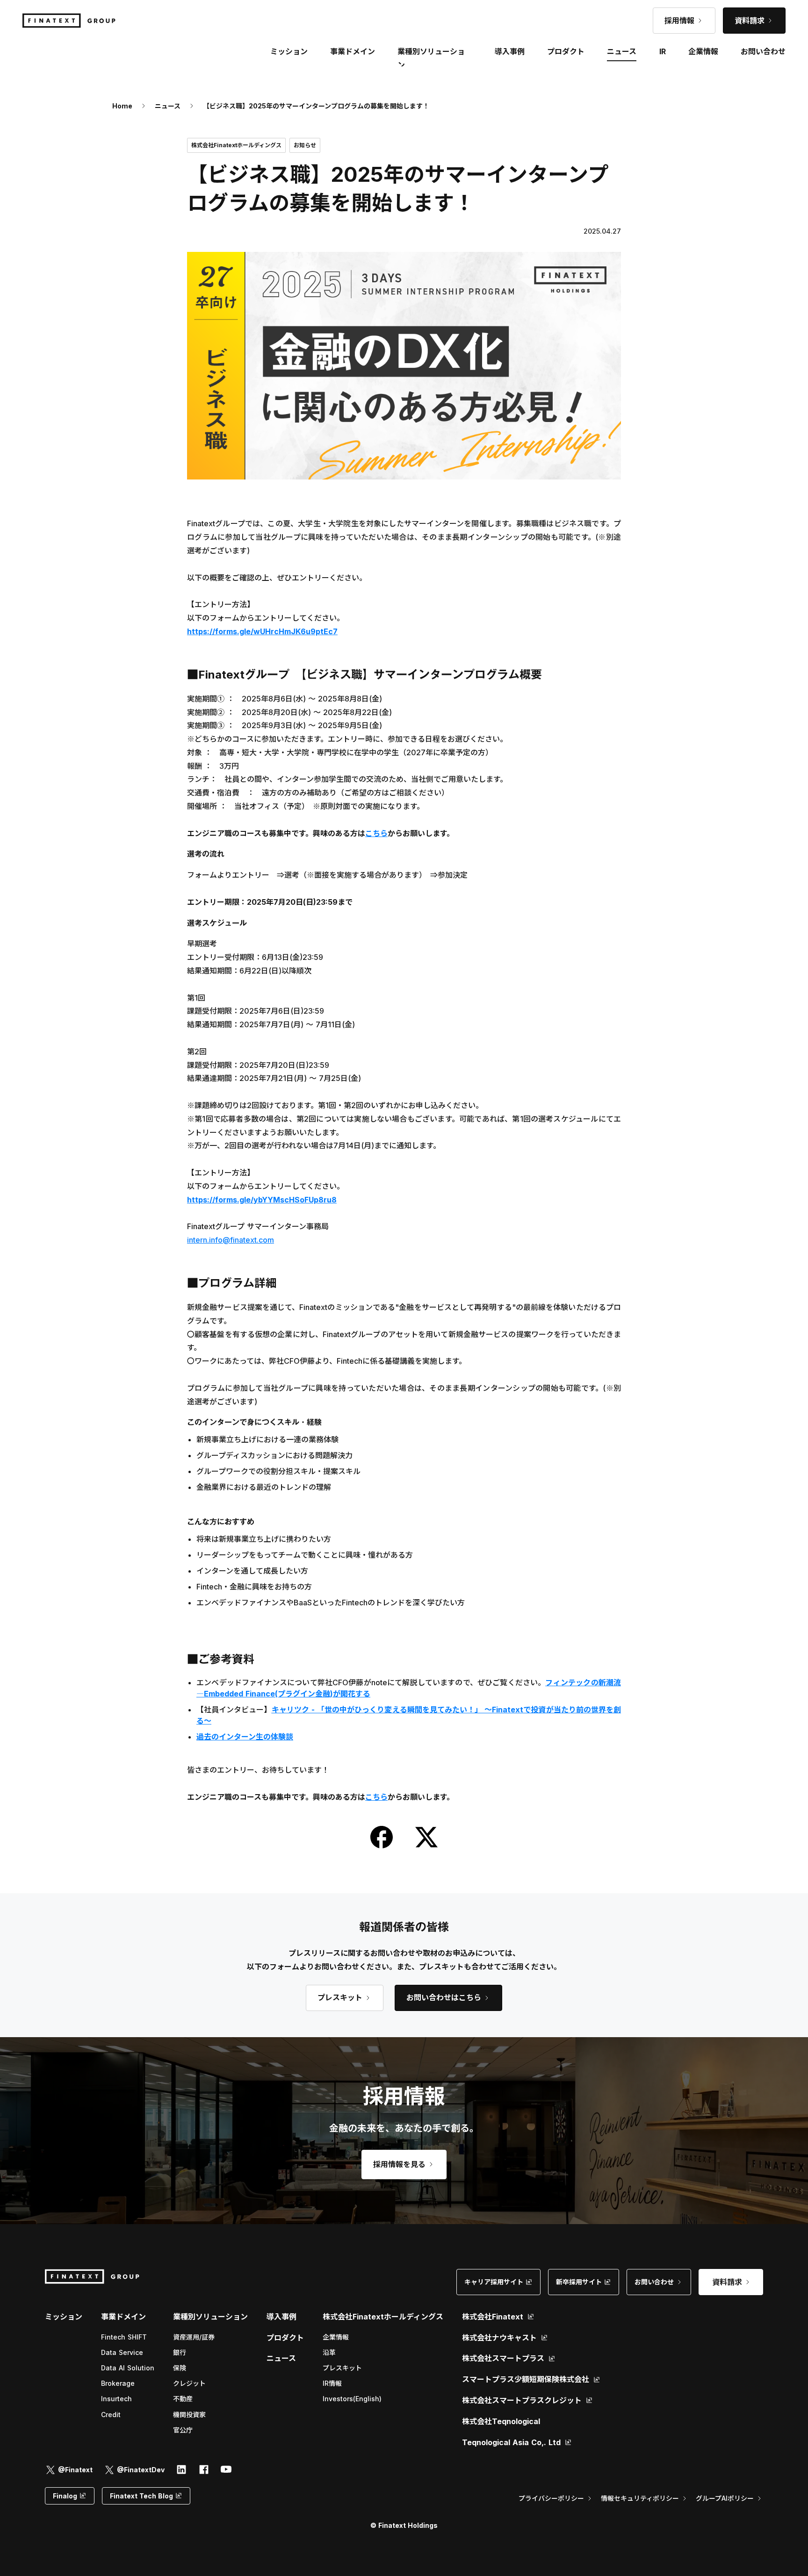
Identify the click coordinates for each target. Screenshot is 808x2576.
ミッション (64, 2317)
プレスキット (342, 2368)
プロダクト (285, 2338)
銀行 (180, 2352)
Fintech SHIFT (124, 2337)
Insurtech (116, 2399)
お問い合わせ (763, 51)
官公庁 (183, 2430)
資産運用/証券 (194, 2337)
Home (122, 106)
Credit (111, 2415)
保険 (180, 2368)
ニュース (168, 106)
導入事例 (281, 2317)
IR (663, 51)
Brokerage (118, 2383)
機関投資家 (189, 2415)
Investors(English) (352, 2399)
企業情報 (336, 2337)
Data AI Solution (128, 2368)
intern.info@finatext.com (231, 1240)
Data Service (122, 2352)
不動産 (183, 2399)
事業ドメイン (353, 51)
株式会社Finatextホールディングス (383, 2317)
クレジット (189, 2383)
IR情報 (332, 2383)
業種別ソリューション (210, 2317)
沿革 (329, 2352)
